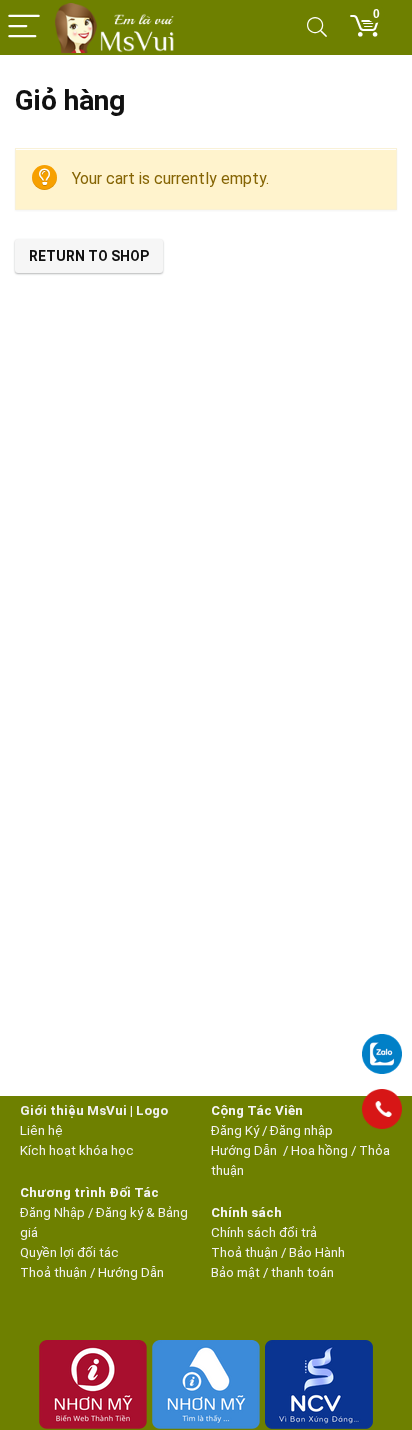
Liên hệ (41, 1130)
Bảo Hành (317, 1252)
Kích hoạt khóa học (77, 1150)
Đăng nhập (301, 1130)
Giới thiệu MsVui (73, 1110)
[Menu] (24, 27)
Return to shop (89, 256)
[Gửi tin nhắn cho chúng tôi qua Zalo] (382, 1043)
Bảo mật (235, 1272)
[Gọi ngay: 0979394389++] (382, 1109)
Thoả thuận (53, 1272)
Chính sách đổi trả (264, 1232)
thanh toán (302, 1272)
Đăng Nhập (52, 1212)
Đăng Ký (236, 1130)
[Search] (317, 27)
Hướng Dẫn (245, 1150)
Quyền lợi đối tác (69, 1252)
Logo (152, 1110)
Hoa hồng (319, 1150)
